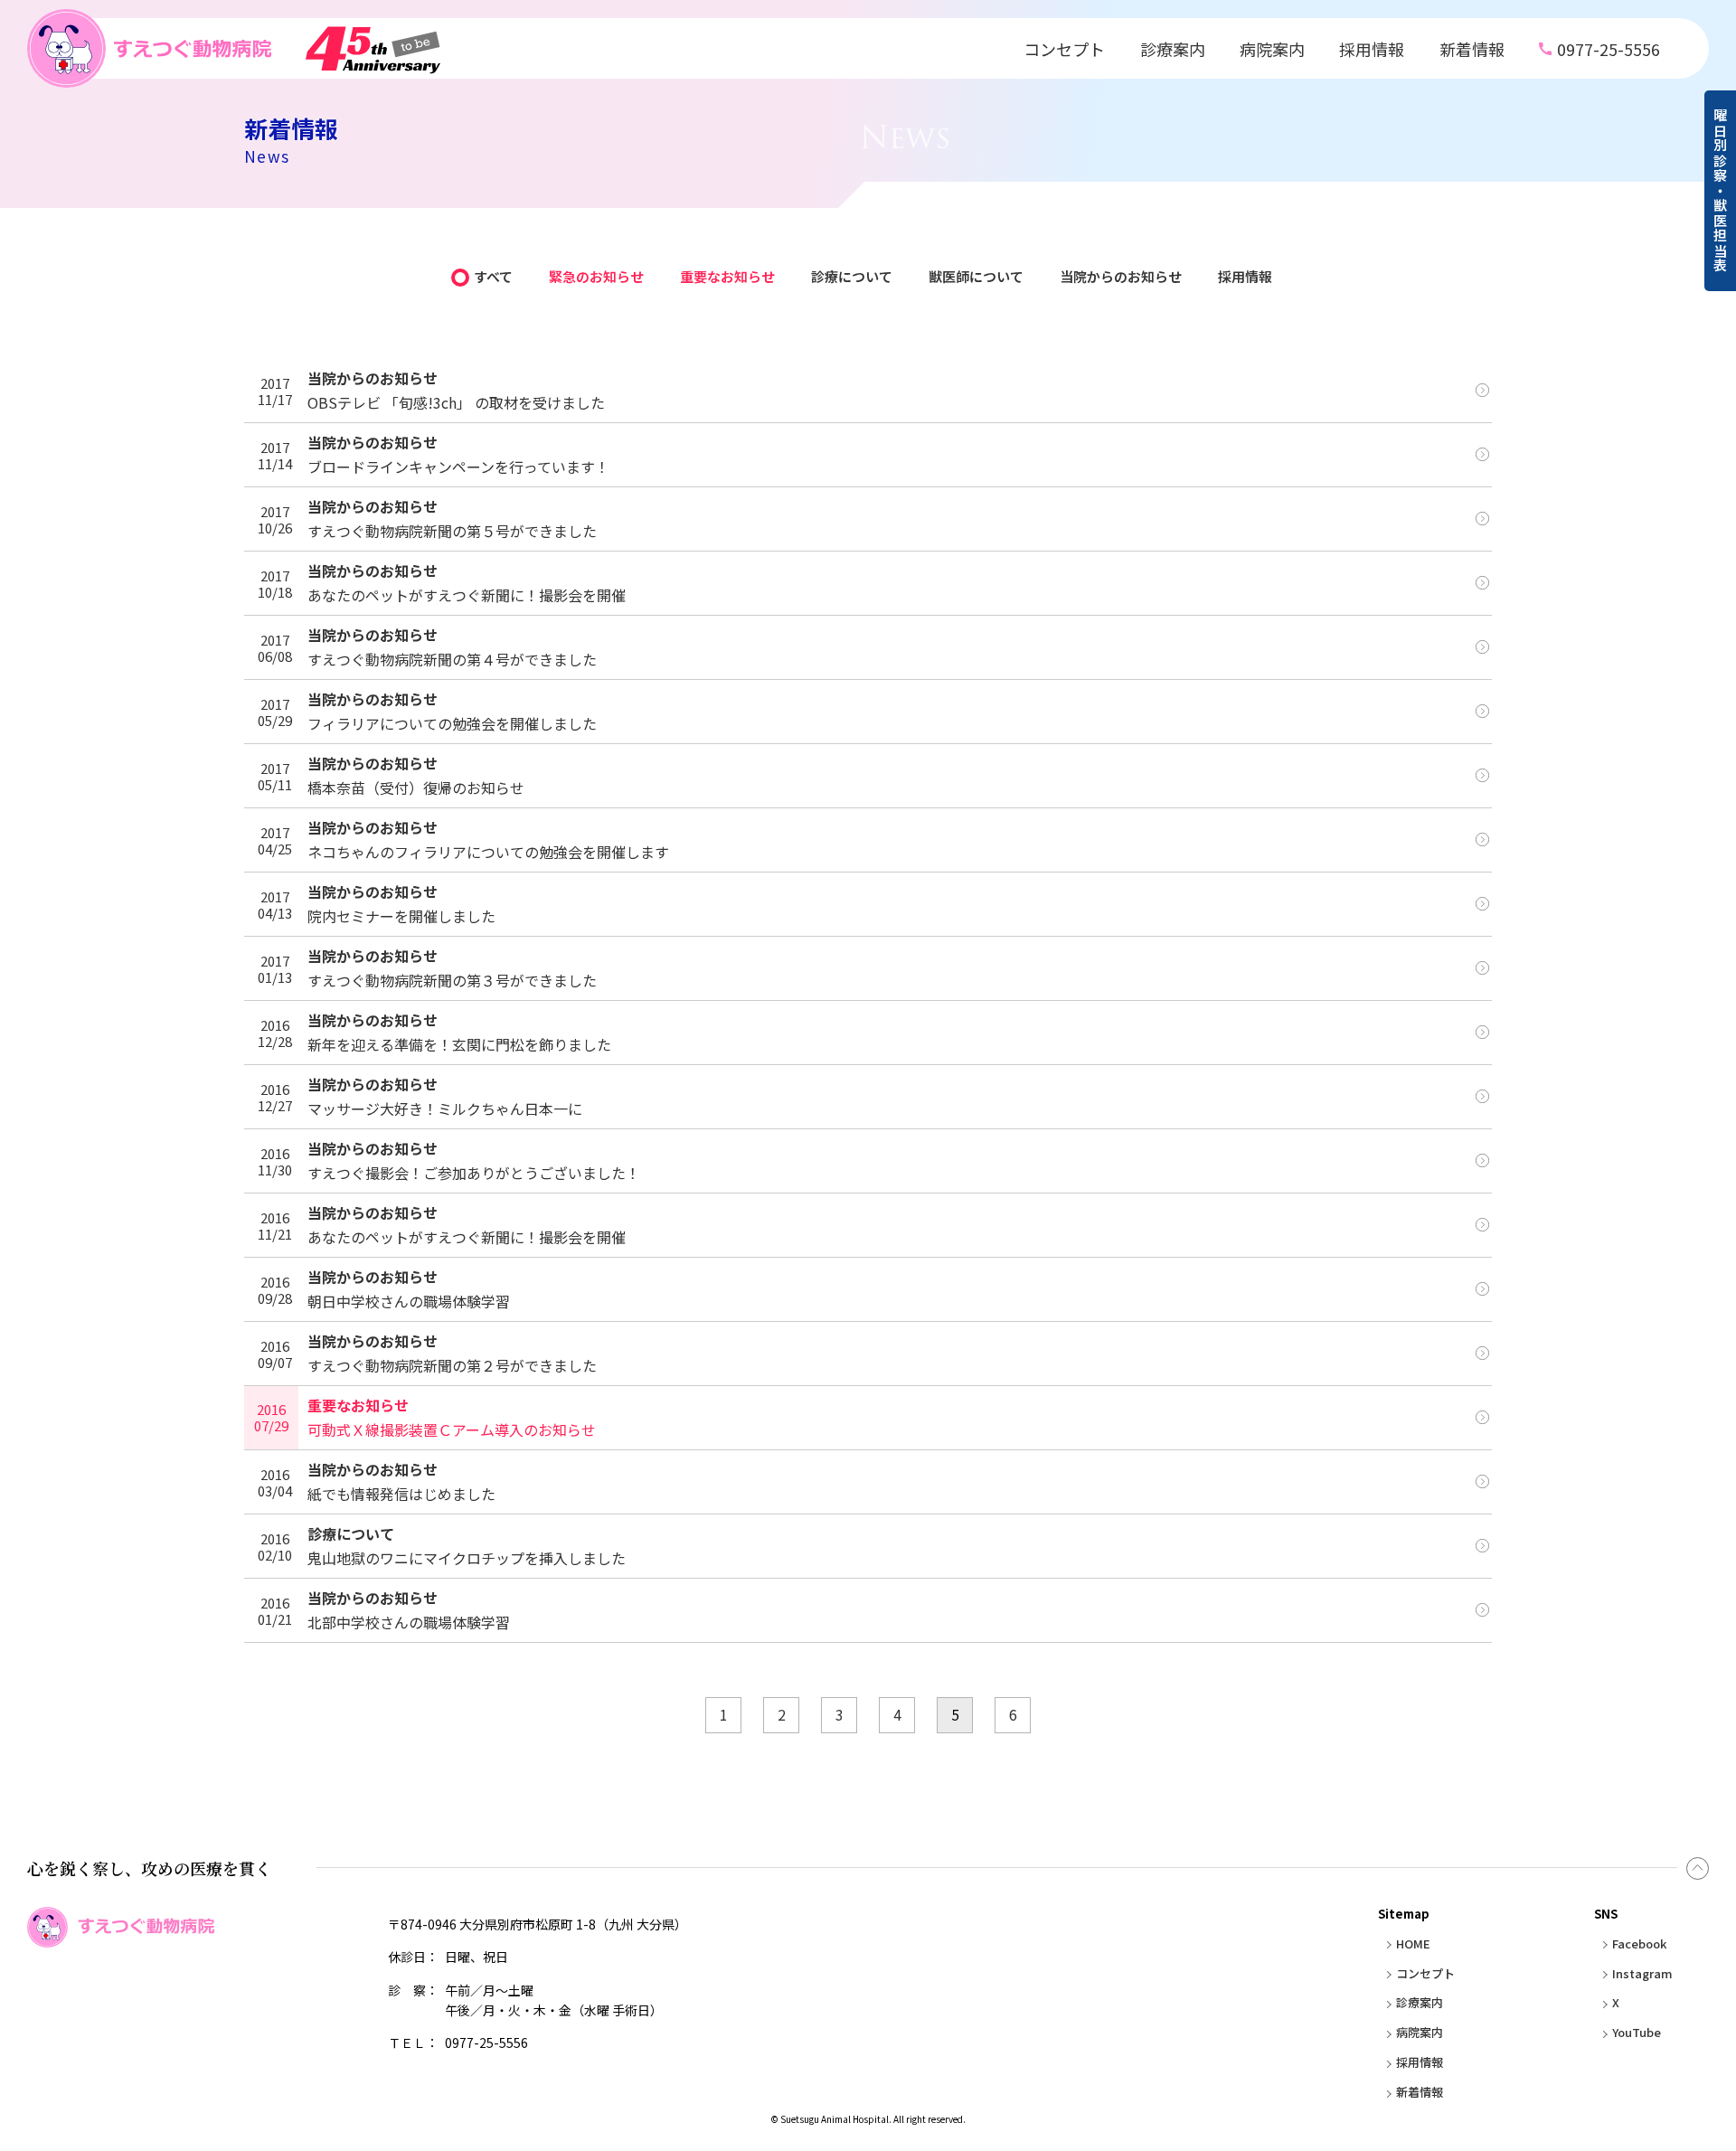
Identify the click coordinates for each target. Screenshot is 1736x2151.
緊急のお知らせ (596, 276)
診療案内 (1173, 49)
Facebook (1639, 1943)
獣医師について (976, 276)
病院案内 (1272, 49)
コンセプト (1064, 49)
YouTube (1637, 2032)
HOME (1413, 1943)
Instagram (1642, 1973)
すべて (493, 276)
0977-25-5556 (1609, 49)
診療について (852, 276)
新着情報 (1472, 49)
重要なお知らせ (727, 276)
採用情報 (1372, 49)
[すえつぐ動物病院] (234, 48)
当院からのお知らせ (1121, 276)
